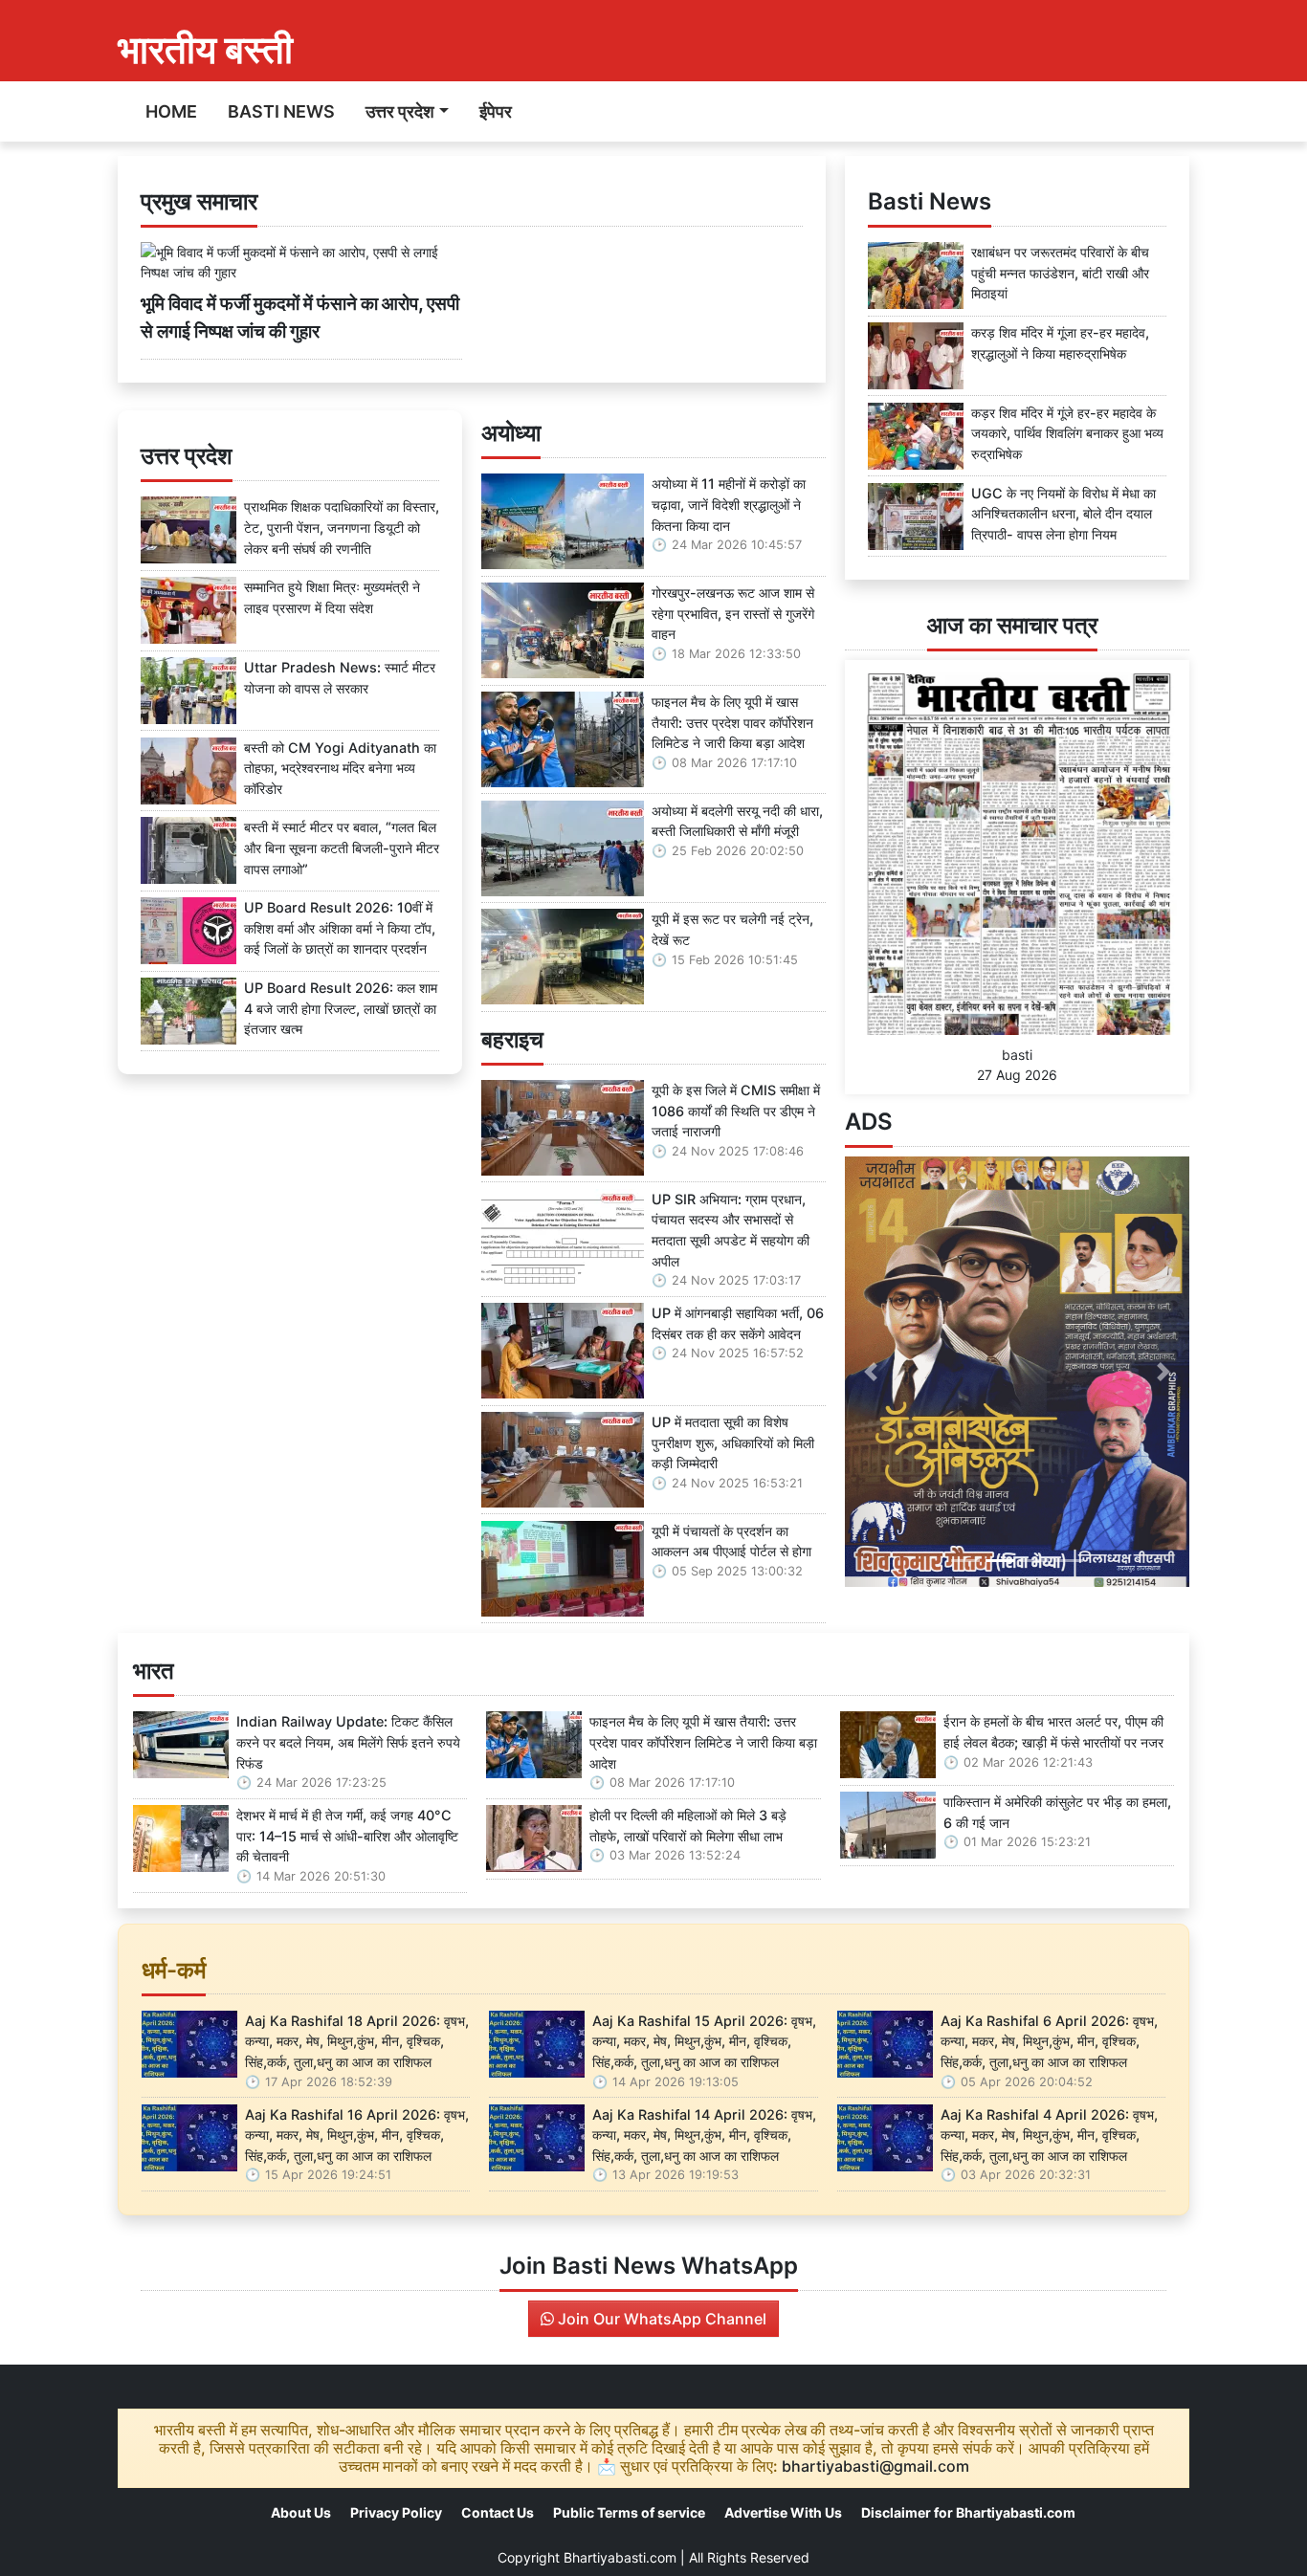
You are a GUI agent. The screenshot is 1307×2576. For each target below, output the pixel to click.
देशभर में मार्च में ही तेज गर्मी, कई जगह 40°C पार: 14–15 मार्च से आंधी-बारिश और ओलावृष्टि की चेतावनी (347, 1836)
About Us (301, 2512)
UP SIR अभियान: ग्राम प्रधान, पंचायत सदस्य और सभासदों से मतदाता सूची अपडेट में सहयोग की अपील (731, 1230)
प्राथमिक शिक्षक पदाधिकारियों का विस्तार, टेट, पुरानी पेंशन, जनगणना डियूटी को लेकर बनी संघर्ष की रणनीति (342, 527)
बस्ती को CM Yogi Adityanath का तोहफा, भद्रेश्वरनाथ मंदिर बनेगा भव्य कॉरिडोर (340, 768)
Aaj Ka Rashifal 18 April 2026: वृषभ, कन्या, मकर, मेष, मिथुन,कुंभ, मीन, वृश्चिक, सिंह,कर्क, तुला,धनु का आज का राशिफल (357, 2041)
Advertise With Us (783, 2512)
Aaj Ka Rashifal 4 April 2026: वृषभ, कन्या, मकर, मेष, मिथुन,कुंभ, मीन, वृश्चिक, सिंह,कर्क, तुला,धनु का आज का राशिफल (1049, 2135)
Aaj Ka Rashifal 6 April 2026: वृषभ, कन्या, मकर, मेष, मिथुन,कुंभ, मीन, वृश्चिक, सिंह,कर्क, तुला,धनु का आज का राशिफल (1049, 2041)
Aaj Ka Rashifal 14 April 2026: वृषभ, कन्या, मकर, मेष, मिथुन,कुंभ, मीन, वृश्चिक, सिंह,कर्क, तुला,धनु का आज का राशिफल (704, 2135)
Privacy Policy (396, 2512)
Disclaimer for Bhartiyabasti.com (968, 2512)
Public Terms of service (629, 2512)
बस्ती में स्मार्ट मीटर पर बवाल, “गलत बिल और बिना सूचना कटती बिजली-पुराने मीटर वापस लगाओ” (342, 848)
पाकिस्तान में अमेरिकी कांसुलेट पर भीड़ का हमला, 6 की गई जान (1057, 1812)
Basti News (281, 111)
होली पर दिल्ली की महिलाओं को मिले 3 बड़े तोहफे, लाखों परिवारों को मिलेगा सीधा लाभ (688, 1826)
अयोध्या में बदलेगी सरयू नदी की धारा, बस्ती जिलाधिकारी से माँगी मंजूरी (737, 821)
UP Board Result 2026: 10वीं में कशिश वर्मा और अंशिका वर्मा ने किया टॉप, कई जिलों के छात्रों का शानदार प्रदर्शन (340, 928)
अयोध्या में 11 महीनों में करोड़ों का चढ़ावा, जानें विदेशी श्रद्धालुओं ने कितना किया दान (729, 504)
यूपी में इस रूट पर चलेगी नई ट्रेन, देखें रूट (732, 929)
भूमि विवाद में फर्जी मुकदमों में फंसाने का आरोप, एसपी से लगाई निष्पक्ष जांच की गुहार (300, 317)
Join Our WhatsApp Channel (660, 2319)
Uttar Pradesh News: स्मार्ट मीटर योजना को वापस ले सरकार (340, 678)
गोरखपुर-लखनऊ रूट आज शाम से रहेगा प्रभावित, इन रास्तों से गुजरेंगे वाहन (733, 613)
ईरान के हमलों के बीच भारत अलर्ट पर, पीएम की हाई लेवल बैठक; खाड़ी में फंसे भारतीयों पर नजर (1053, 1732)
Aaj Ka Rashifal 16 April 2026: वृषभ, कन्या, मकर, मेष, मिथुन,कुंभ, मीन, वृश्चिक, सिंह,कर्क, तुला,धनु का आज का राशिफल (357, 2135)
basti (1017, 1055)
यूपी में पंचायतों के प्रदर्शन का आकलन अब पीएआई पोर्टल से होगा (731, 1541)
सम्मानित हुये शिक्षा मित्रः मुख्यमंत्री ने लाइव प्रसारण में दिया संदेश (332, 597)
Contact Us (498, 2512)
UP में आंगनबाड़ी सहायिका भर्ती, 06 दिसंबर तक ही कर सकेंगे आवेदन (738, 1323)
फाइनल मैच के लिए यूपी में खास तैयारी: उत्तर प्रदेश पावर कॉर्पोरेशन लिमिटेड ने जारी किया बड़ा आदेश (732, 722)
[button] (871, 1372)
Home (171, 111)
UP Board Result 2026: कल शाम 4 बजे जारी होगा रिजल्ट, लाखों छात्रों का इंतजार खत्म (341, 1008)
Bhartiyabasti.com (620, 2557)
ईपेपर (496, 111)
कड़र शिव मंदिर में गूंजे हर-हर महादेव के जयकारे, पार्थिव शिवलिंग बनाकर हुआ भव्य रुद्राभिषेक (1067, 433)
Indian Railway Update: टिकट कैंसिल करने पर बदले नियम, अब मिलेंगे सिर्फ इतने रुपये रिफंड (348, 1742)
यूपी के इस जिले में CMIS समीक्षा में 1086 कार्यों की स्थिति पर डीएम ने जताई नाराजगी (736, 1111)
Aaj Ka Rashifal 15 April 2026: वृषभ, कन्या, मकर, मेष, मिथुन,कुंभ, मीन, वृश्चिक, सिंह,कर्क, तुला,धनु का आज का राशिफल (704, 2041)
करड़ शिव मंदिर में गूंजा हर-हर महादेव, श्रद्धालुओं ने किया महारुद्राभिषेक (1060, 343)
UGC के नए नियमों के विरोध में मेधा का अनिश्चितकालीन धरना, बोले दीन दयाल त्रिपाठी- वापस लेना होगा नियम (1063, 514)
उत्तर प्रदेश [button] (400, 111)
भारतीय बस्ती (205, 49)
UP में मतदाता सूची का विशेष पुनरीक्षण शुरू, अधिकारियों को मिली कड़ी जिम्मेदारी (733, 1442)
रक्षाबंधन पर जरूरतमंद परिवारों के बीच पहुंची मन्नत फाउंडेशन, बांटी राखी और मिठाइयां (1060, 273)
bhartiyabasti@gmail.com (875, 2466)
